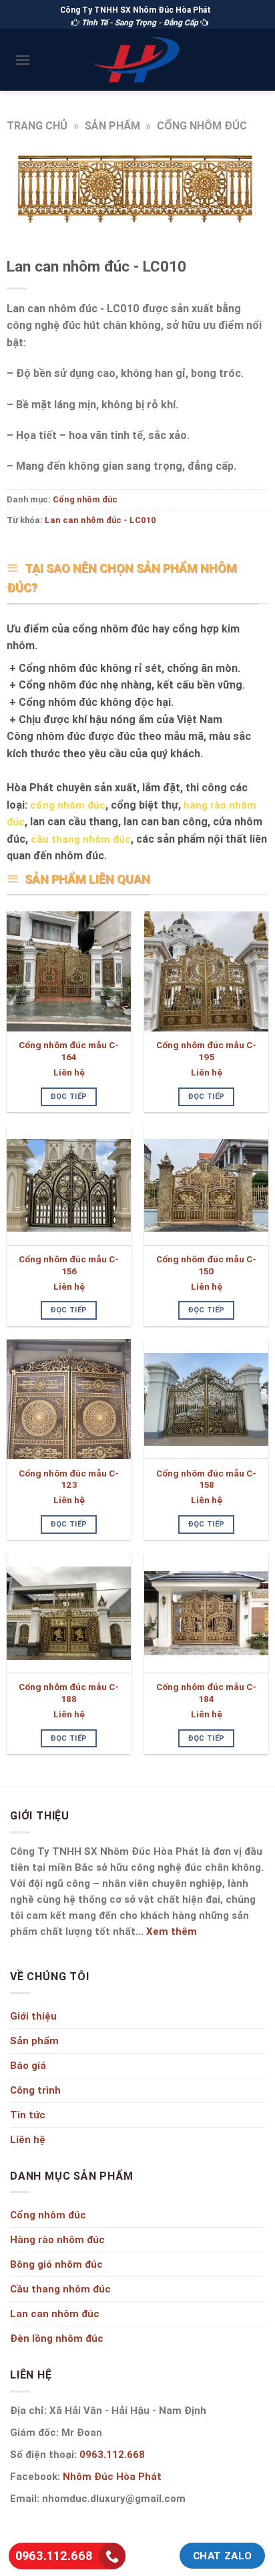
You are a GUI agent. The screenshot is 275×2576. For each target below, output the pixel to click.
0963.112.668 (111, 2454)
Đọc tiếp (69, 1096)
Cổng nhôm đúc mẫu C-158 (206, 1479)
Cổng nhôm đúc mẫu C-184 (206, 1693)
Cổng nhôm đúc (202, 125)
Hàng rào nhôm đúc (57, 2239)
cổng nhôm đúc (68, 805)
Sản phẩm (112, 125)
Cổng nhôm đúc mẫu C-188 (69, 1693)
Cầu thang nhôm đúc (60, 2289)
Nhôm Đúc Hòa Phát (112, 2476)
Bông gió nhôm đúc (56, 2264)
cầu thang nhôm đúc (81, 839)
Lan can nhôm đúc (55, 2313)
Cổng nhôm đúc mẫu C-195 (206, 1051)
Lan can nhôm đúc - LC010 (100, 520)
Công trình (35, 2090)
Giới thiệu (33, 2016)
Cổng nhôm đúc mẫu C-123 (69, 1479)
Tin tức (28, 2115)
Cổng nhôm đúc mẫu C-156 (69, 1265)
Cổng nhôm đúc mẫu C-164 (69, 1051)
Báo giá (28, 2065)
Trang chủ (37, 125)
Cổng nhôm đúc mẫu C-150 (206, 1265)
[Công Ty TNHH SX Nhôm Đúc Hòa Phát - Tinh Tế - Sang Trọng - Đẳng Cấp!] (137, 59)
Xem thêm (172, 1931)
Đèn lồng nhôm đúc (57, 2338)
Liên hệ (69, 1072)
